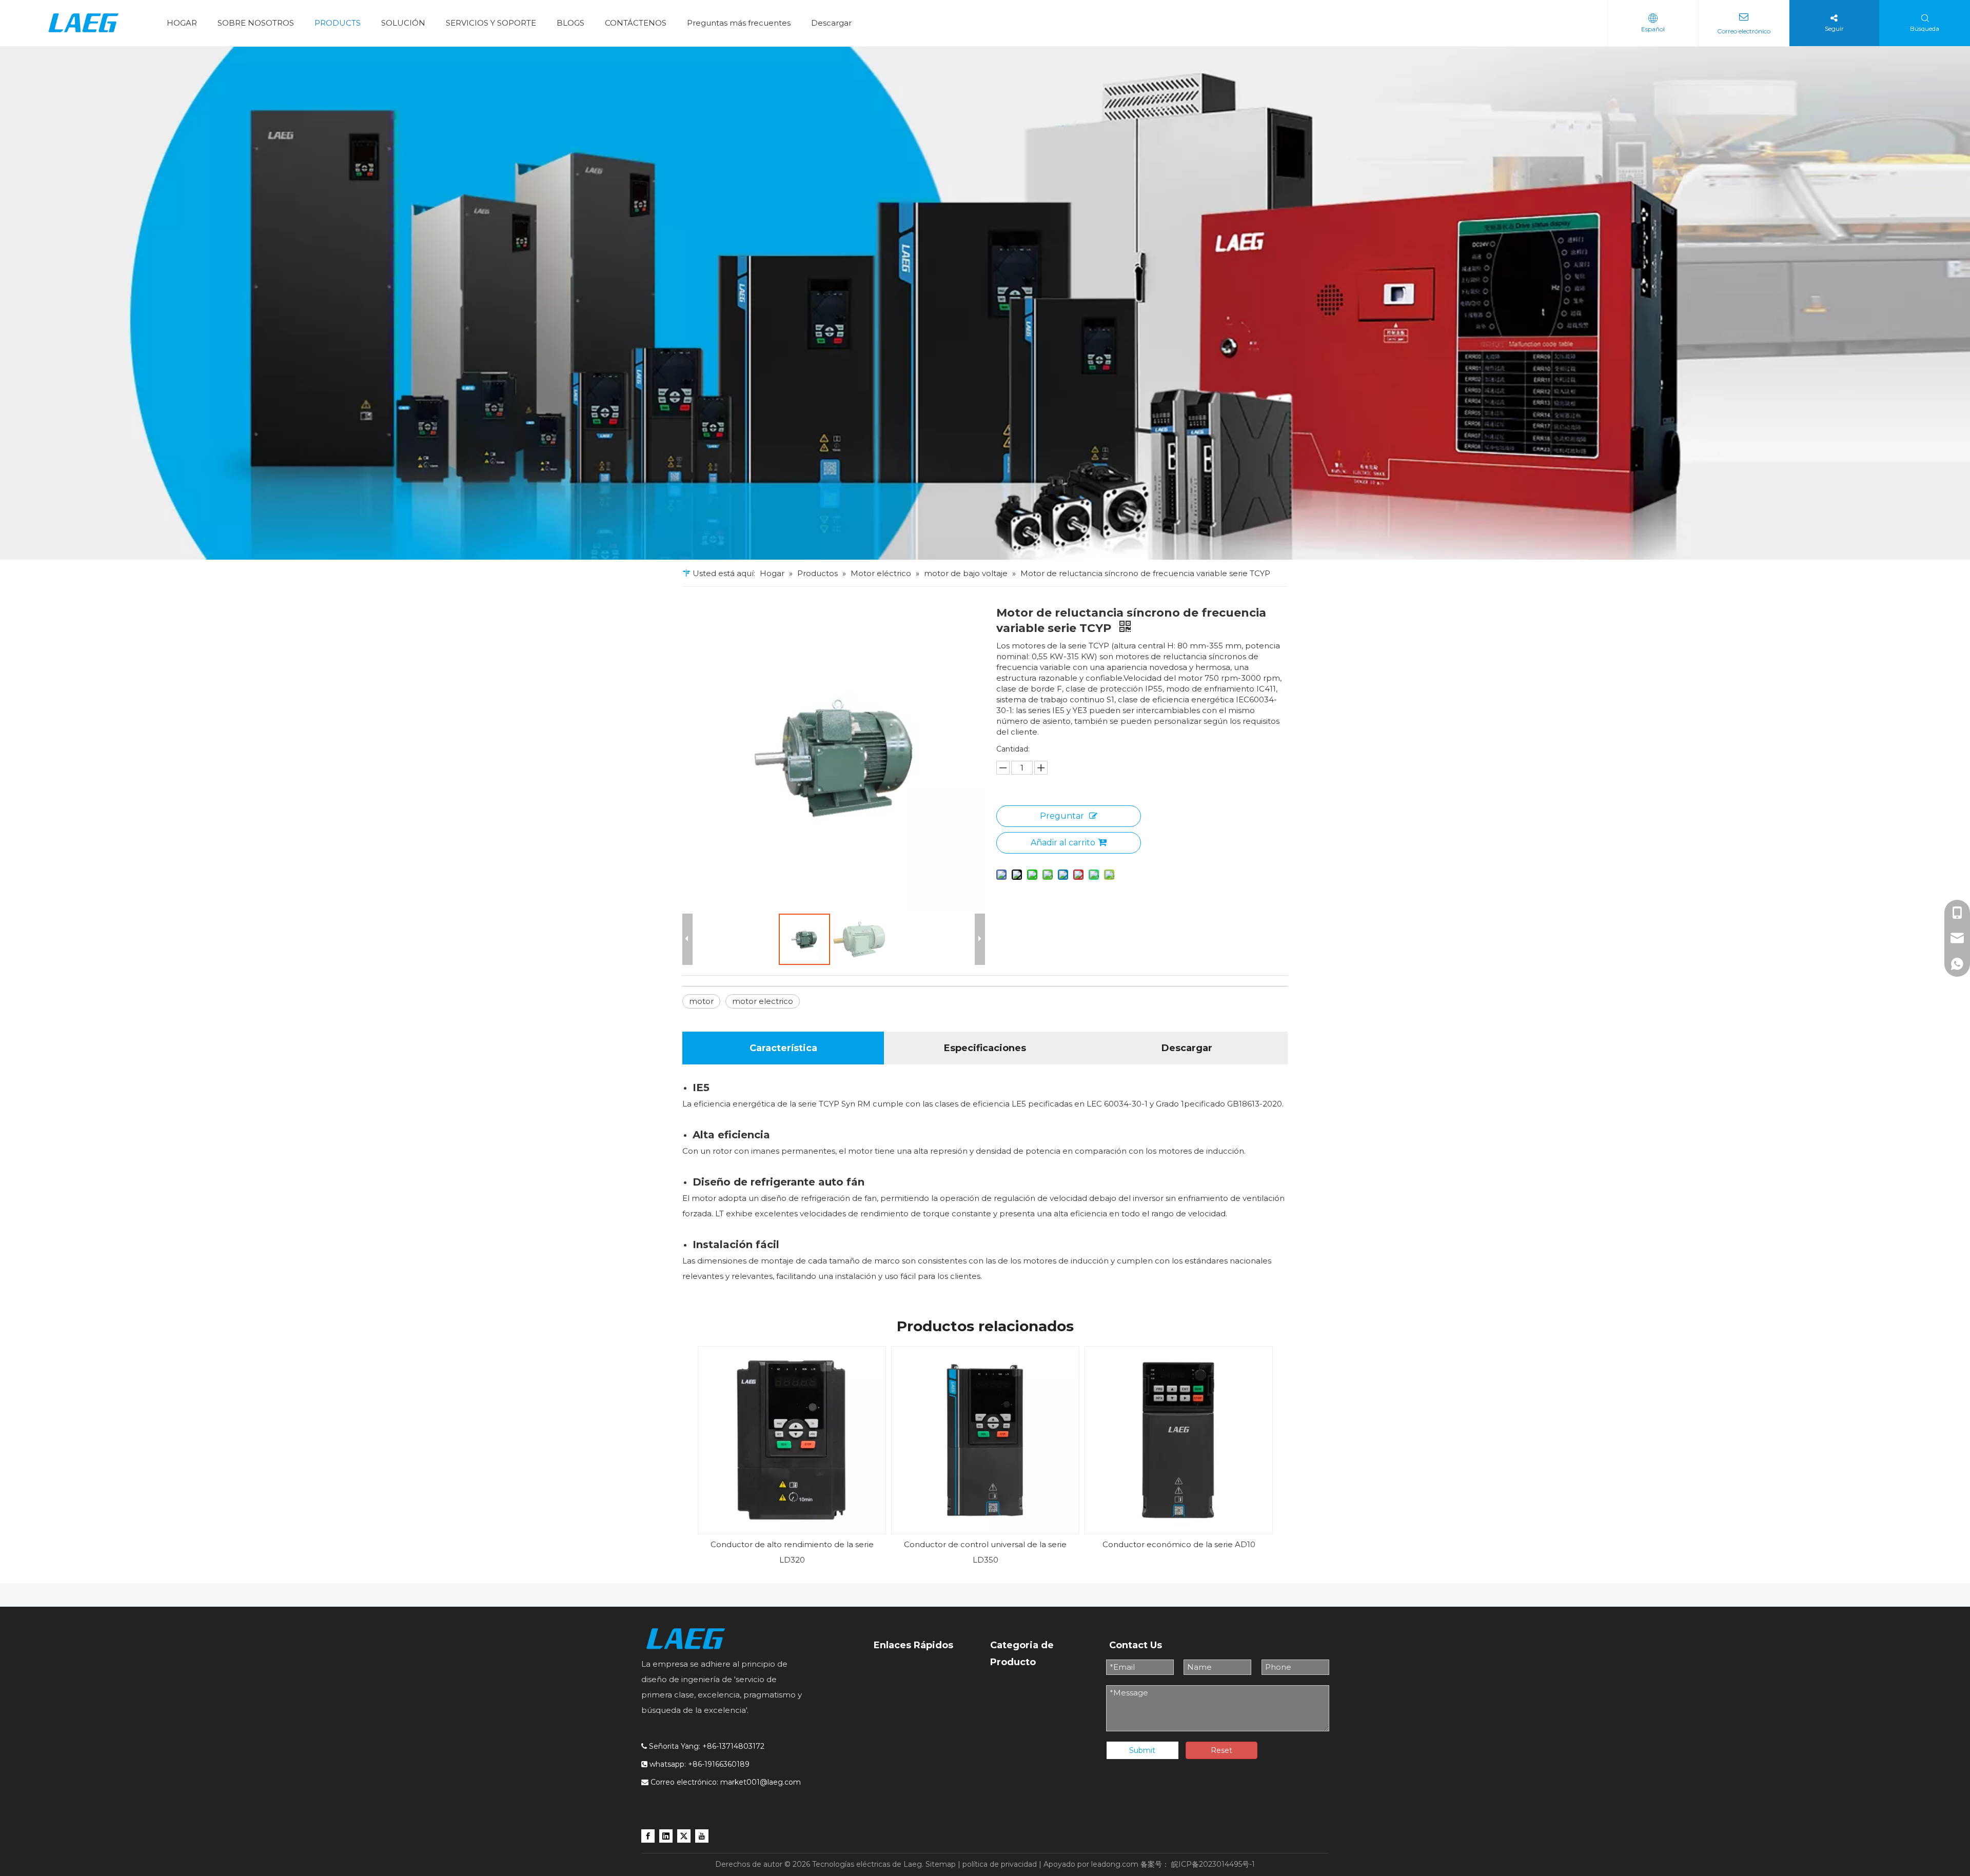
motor (701, 1001)
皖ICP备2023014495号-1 (1213, 1864)
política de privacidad (1000, 1864)
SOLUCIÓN (403, 23)
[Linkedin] (666, 1835)
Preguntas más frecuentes (739, 23)
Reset (1222, 1750)
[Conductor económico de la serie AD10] (1179, 1440)
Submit (1142, 1750)
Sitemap (941, 1864)
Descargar (831, 23)
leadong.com (1115, 1864)
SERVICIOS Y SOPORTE (491, 23)
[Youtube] (702, 1835)
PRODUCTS (338, 23)
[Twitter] (684, 1835)
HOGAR (182, 23)
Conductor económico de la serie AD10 (1179, 1544)
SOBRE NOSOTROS (256, 23)
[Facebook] (648, 1835)
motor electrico (763, 1001)
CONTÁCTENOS (636, 23)
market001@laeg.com (761, 1782)
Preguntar (1062, 816)
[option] (792, 1457)
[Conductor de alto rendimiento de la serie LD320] (792, 1440)
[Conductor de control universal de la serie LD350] (985, 1440)
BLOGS (570, 23)
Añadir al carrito (1063, 843)
